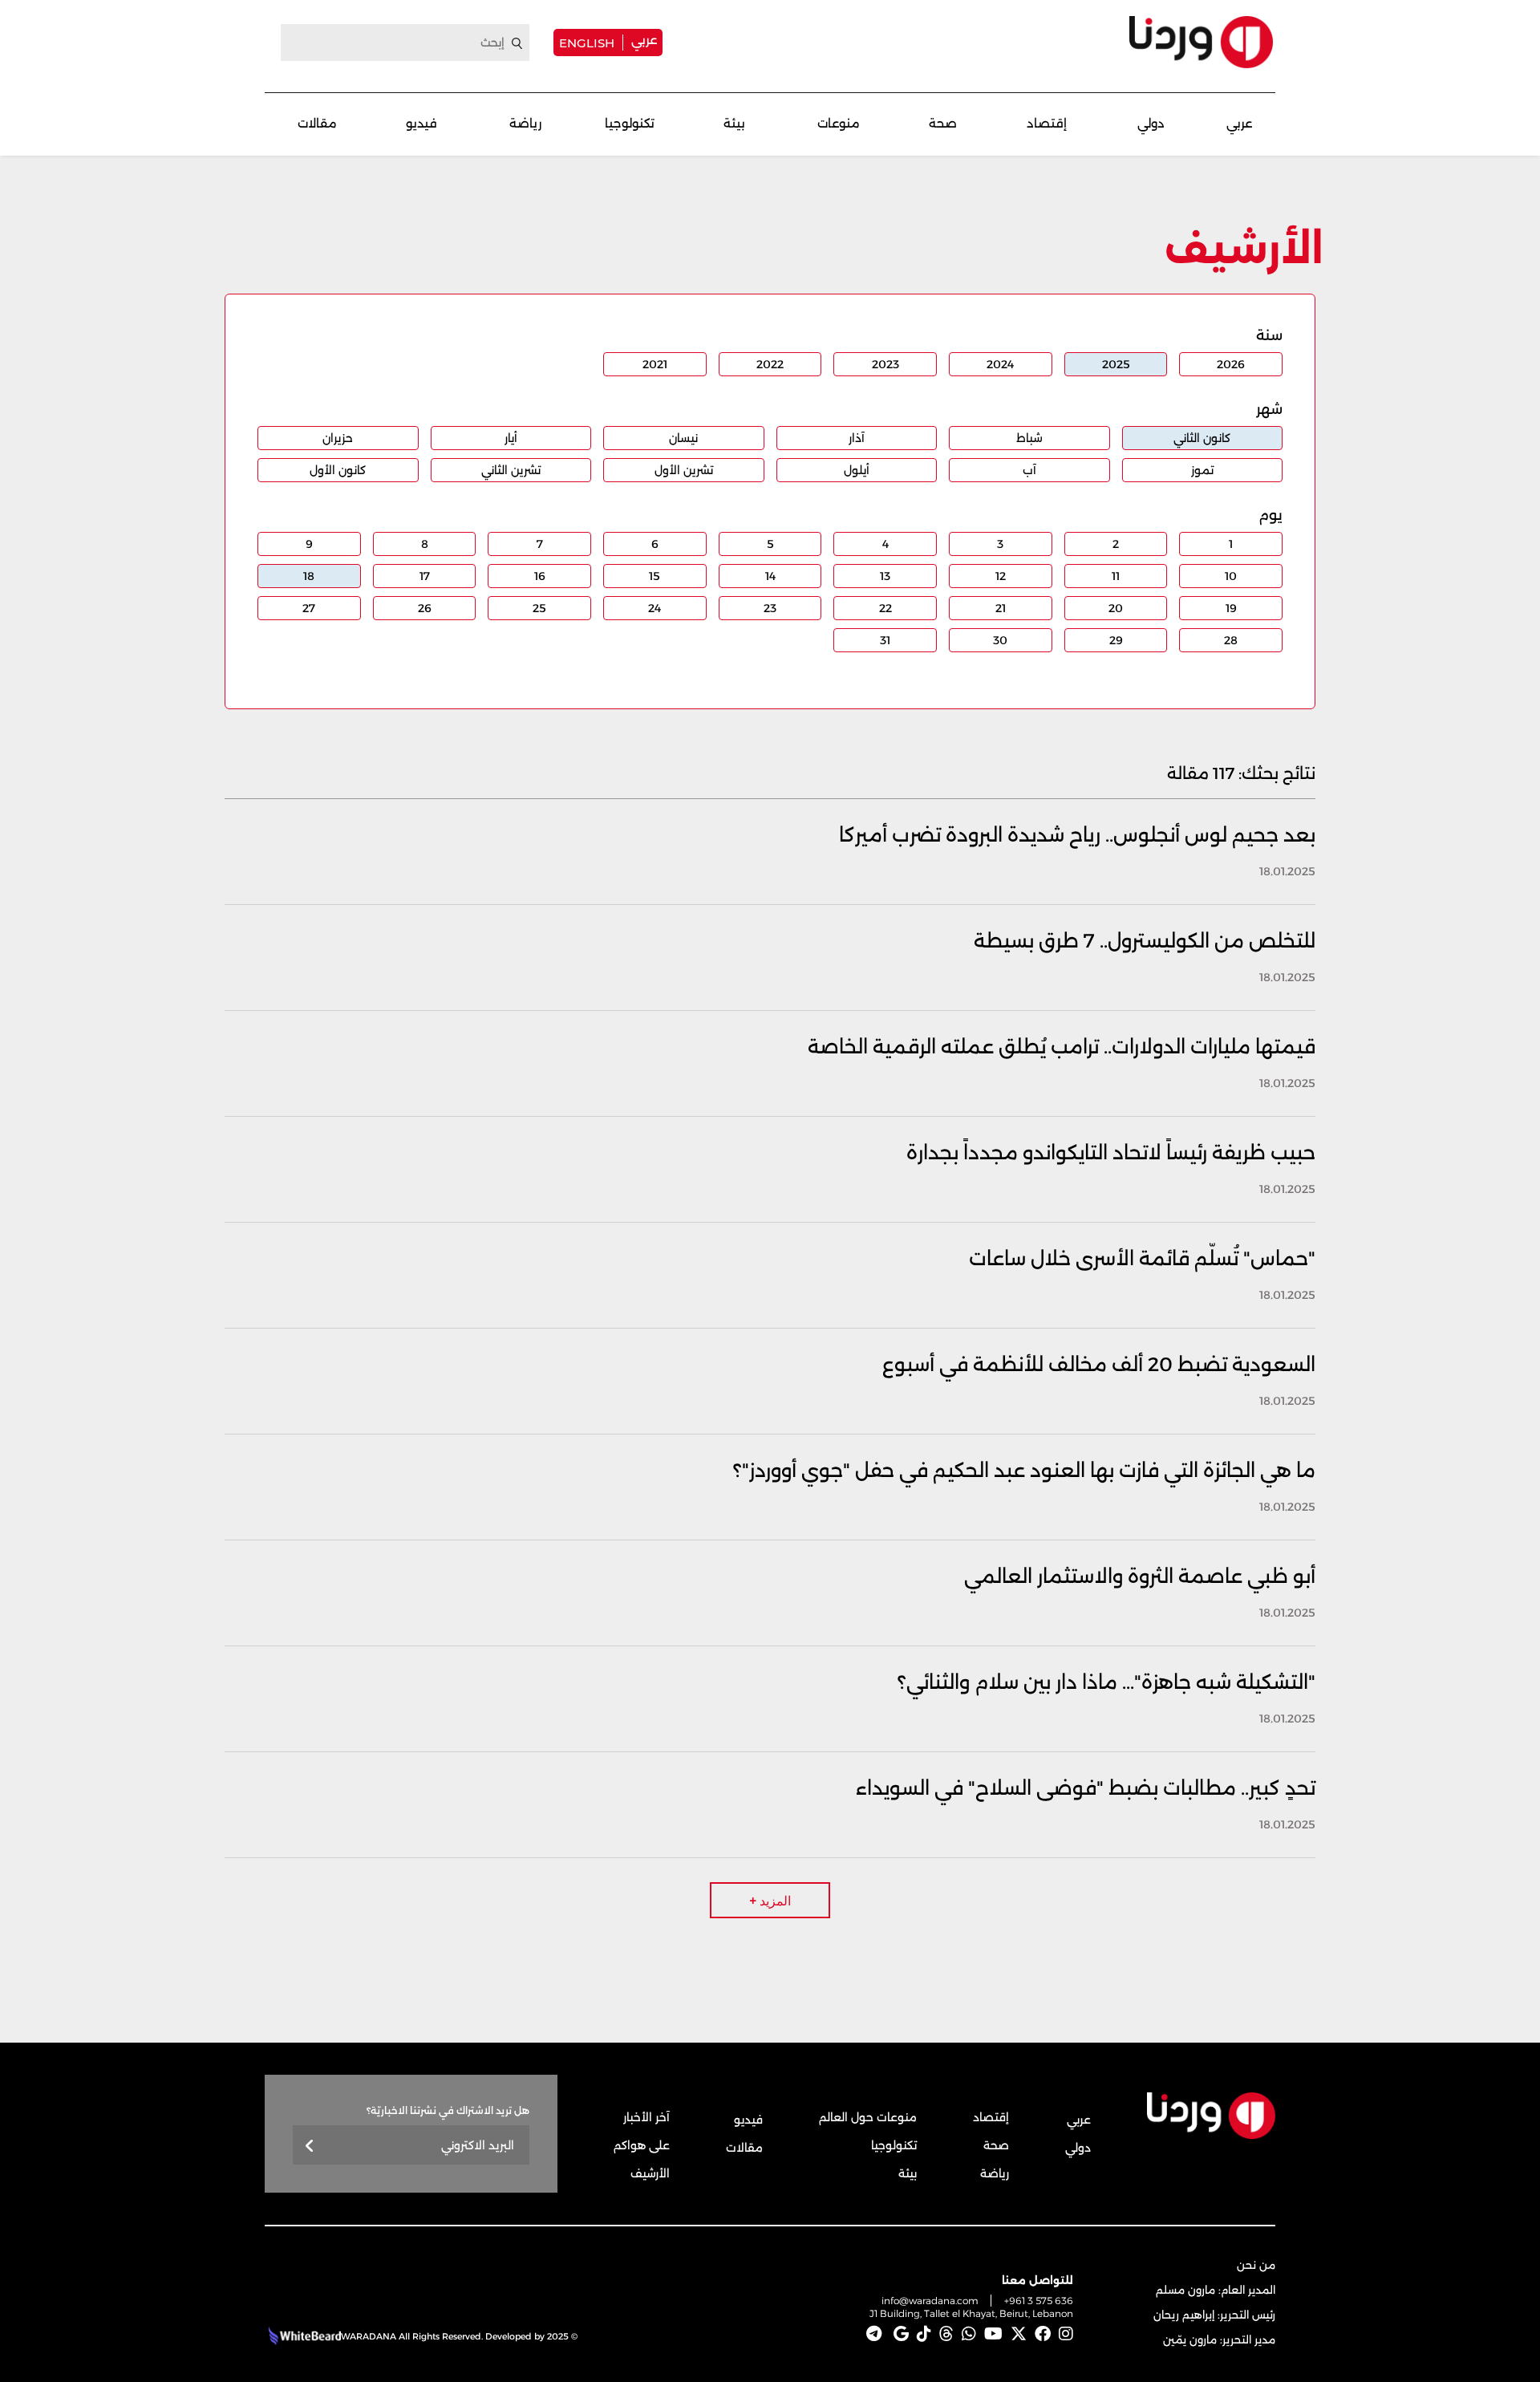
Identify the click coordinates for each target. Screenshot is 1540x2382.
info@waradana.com (930, 2301)
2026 (1231, 364)
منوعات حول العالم (868, 2117)
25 (539, 608)
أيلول (857, 470)
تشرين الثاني (511, 470)
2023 (885, 364)
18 (309, 576)
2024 (1000, 364)
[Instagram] (1066, 2334)
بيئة (734, 123)
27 (309, 608)
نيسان (683, 438)
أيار (511, 438)
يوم (1270, 515)
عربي (644, 40)
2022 (770, 364)
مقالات (317, 123)
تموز (1202, 470)
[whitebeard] (303, 2336)
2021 (655, 364)
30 (1000, 640)
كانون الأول (338, 470)
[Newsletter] (310, 2147)
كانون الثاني (1202, 438)
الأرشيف (650, 2173)
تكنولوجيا (630, 123)
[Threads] (946, 2334)
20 (1116, 608)
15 (654, 576)
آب (1029, 470)
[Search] (517, 43)
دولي (1151, 123)
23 (770, 608)
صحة (943, 123)
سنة (1269, 335)
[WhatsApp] (969, 2334)
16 (540, 576)
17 (425, 576)
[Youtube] (993, 2334)
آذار (857, 438)
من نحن (1256, 2265)
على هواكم (642, 2145)
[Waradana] (1201, 42)
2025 (1116, 364)
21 (1001, 608)
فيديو (421, 123)
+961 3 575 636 (1039, 2301)
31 (885, 640)
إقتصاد (1047, 123)
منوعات (839, 123)
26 (425, 608)
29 (1116, 640)
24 (654, 608)
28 (1231, 640)
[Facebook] (1043, 2334)
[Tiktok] (924, 2334)
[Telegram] (874, 2334)
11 (1116, 576)
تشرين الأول (684, 470)
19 (1231, 608)
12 (1001, 576)
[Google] (901, 2334)
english (587, 43)
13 (885, 576)
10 (1231, 576)
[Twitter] (1019, 2334)
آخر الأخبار (646, 2117)
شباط (1029, 438)
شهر (1269, 409)
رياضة (525, 123)
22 (885, 608)
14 (770, 576)
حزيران (338, 438)
